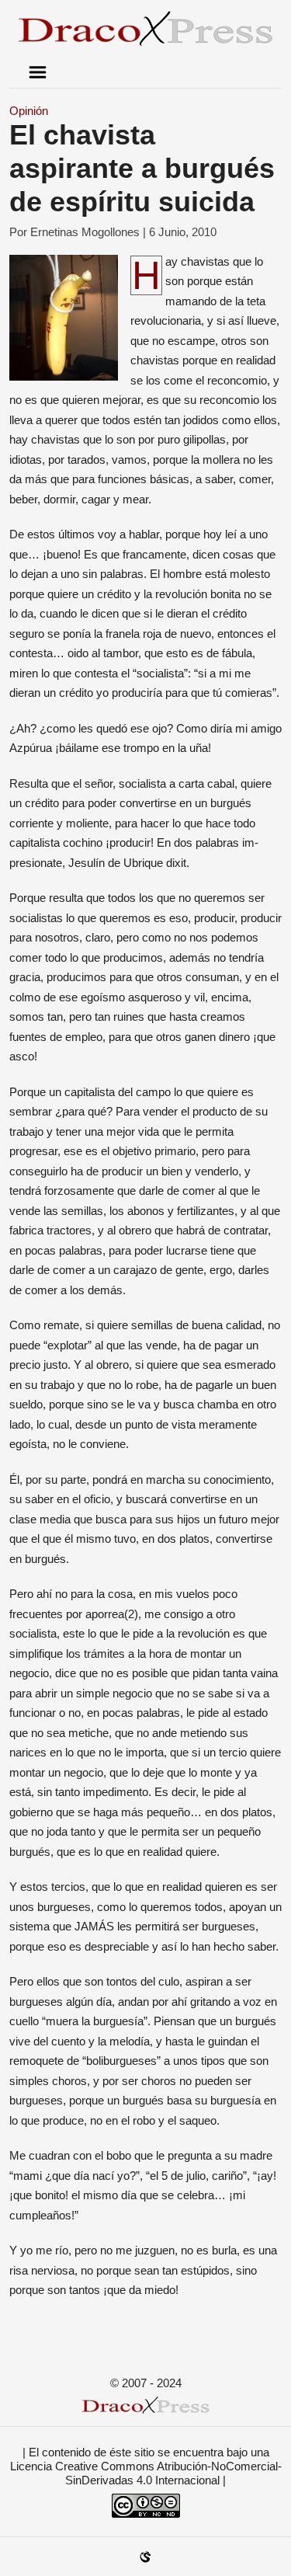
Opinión (29, 111)
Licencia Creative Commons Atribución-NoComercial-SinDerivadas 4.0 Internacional (146, 2473)
